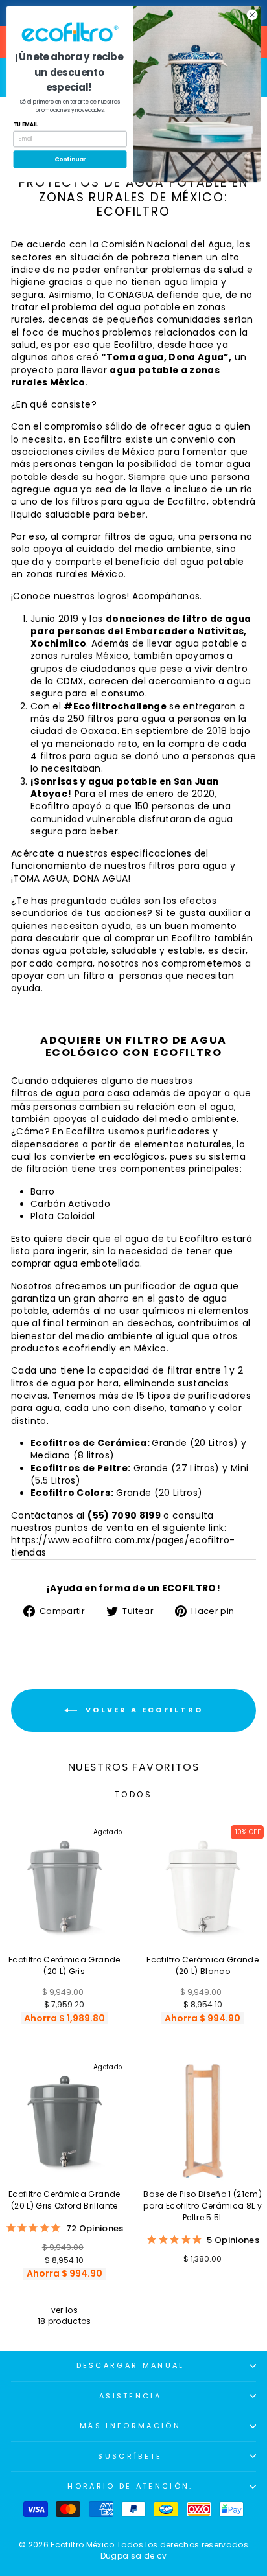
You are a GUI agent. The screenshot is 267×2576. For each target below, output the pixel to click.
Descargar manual (131, 2365)
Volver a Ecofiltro (143, 1710)
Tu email (26, 125)
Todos (134, 1794)
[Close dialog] (252, 15)
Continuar (70, 159)
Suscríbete (130, 2456)
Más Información (130, 2426)
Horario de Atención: (130, 2486)
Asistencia (130, 2396)
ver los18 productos (64, 2316)
